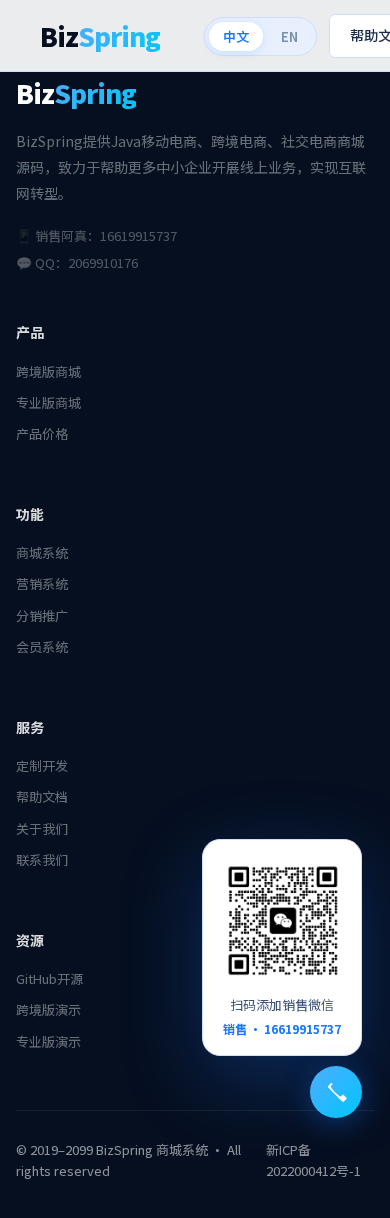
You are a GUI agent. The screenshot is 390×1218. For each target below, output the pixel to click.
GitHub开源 (49, 978)
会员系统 (42, 646)
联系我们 (42, 859)
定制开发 (42, 765)
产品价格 (42, 433)
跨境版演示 (48, 1009)
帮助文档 (42, 796)
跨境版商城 (48, 371)
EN (289, 36)
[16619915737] (336, 1092)
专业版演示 (48, 1041)
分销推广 (42, 615)
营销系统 (42, 583)
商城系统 (42, 552)
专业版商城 (48, 402)
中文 (236, 36)
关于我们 (42, 828)
